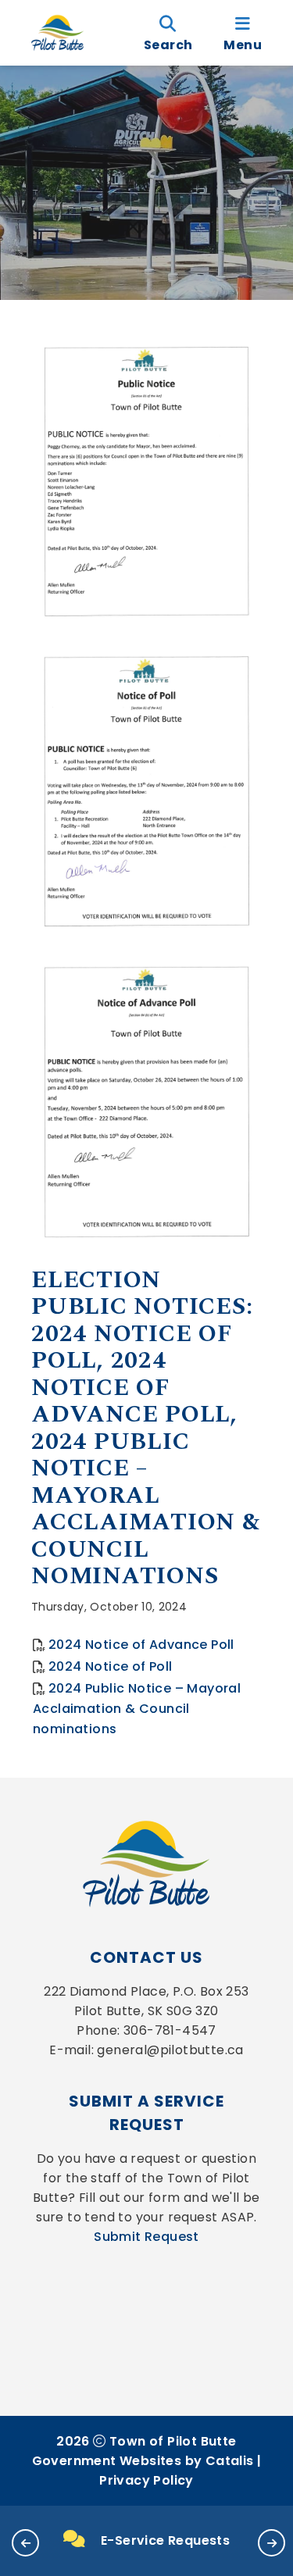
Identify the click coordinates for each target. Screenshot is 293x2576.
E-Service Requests (165, 2540)
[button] (25, 2543)
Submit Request (146, 2237)
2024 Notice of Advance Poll (141, 1645)
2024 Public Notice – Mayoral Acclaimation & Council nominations (137, 1709)
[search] (168, 33)
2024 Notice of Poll (111, 1666)
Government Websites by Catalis (143, 2461)
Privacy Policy (146, 2480)
